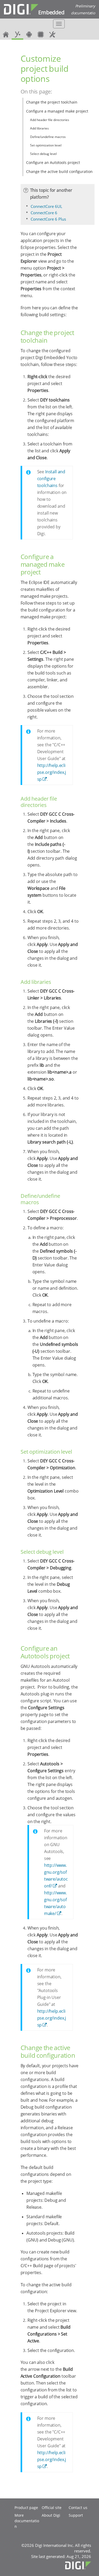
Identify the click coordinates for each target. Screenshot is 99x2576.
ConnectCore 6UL (46, 206)
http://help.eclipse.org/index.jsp (52, 772)
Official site (52, 2508)
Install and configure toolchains (51, 479)
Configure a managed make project (57, 111)
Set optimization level (46, 145)
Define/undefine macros (48, 137)
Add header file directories (50, 120)
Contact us (78, 2508)
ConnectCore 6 (44, 213)
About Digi (51, 2515)
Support (76, 2515)
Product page (26, 2508)
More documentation (27, 2521)
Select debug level (43, 154)
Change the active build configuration (59, 171)
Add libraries (39, 128)
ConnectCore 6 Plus (48, 219)
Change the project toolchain (52, 102)
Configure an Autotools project (53, 162)
